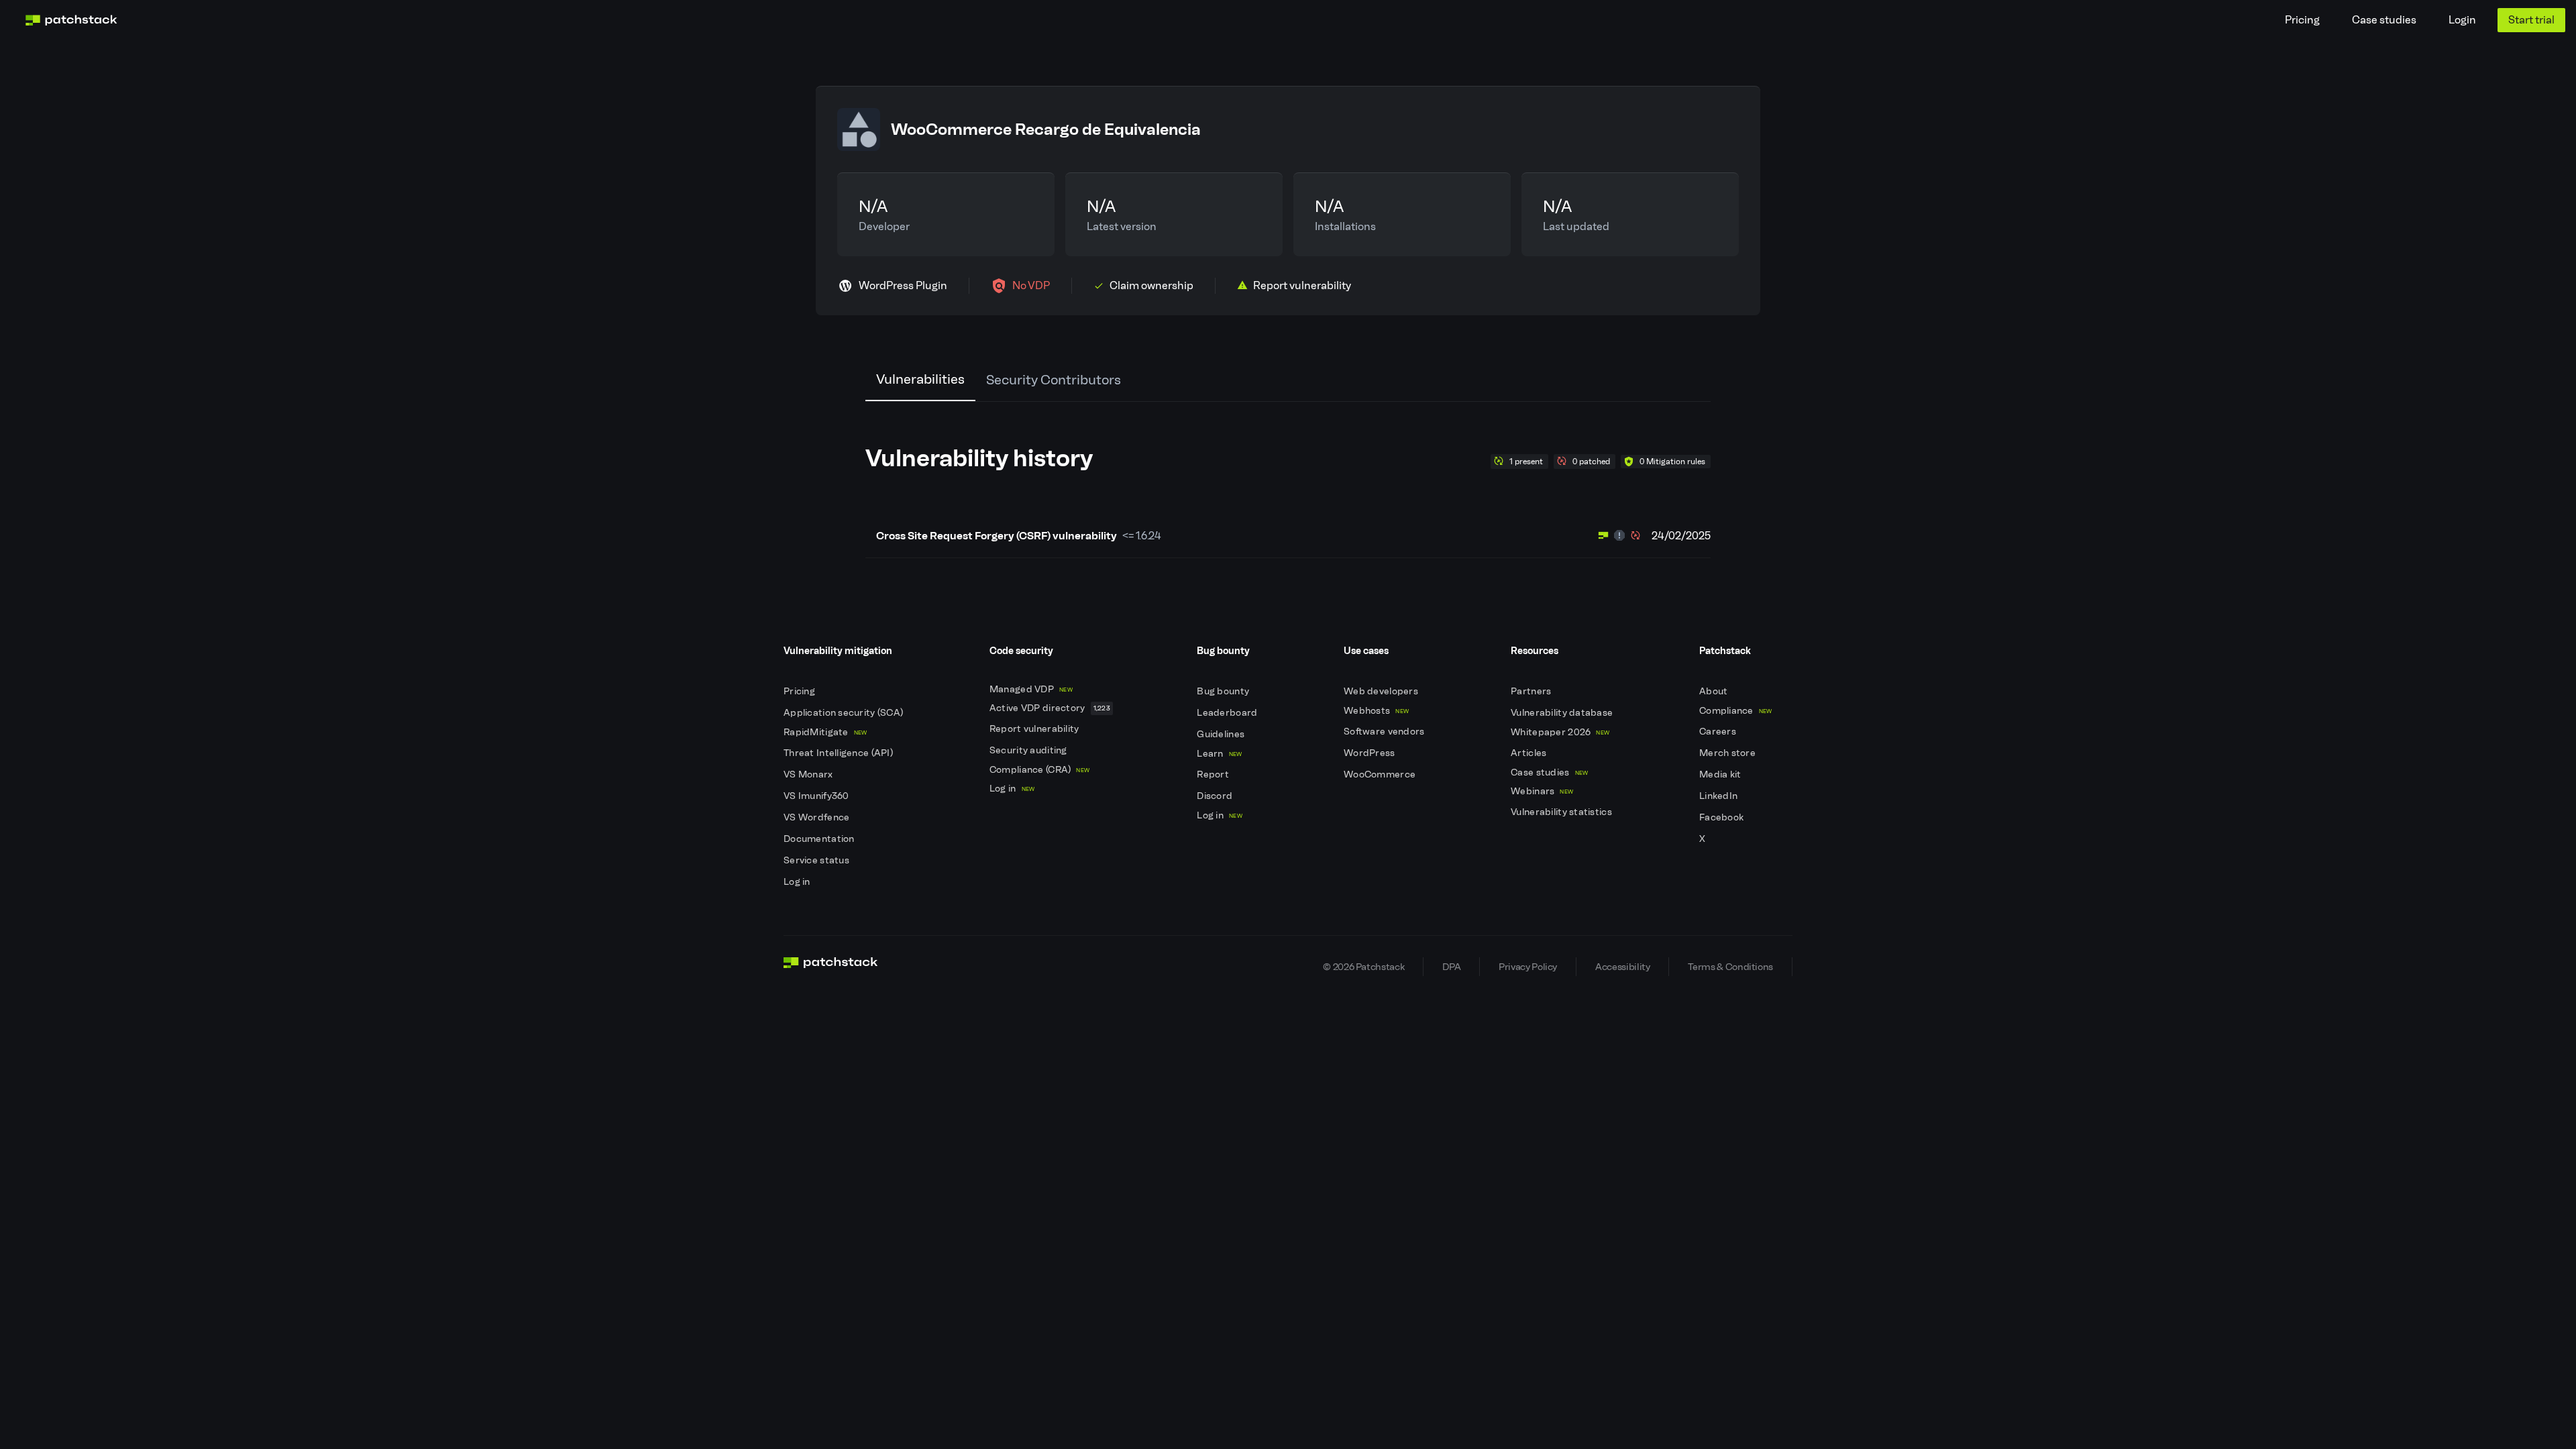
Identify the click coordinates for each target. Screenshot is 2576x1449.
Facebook (1723, 817)
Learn (1219, 754)
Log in (798, 882)
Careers (1719, 732)
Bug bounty (1224, 691)
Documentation (820, 839)
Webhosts (1376, 711)
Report (1214, 774)
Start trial (2531, 20)
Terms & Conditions (1730, 967)
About (1715, 691)
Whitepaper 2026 (1560, 732)
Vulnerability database (1563, 713)
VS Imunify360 (817, 796)
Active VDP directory (1050, 708)
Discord (1216, 796)
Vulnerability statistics (1562, 812)
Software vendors (1385, 732)
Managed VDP (1031, 689)
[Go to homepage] (831, 967)
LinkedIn (1720, 796)
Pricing (2302, 20)
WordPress (1371, 753)
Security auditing (1029, 750)
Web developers (1382, 691)
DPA (1451, 967)
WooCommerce (1381, 774)
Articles (1530, 753)
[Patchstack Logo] (71, 20)
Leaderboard (1228, 713)
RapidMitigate (825, 732)
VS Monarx (809, 774)
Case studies (2384, 20)
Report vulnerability (1035, 729)
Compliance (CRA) (1039, 770)
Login (2462, 20)
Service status (817, 860)
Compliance (1736, 711)
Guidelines (1222, 734)
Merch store (1728, 753)
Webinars (1542, 791)
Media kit (1721, 774)
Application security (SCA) (845, 713)
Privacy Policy (1528, 967)
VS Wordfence (818, 817)
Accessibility (1622, 967)
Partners (1532, 691)
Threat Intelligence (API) (839, 753)
